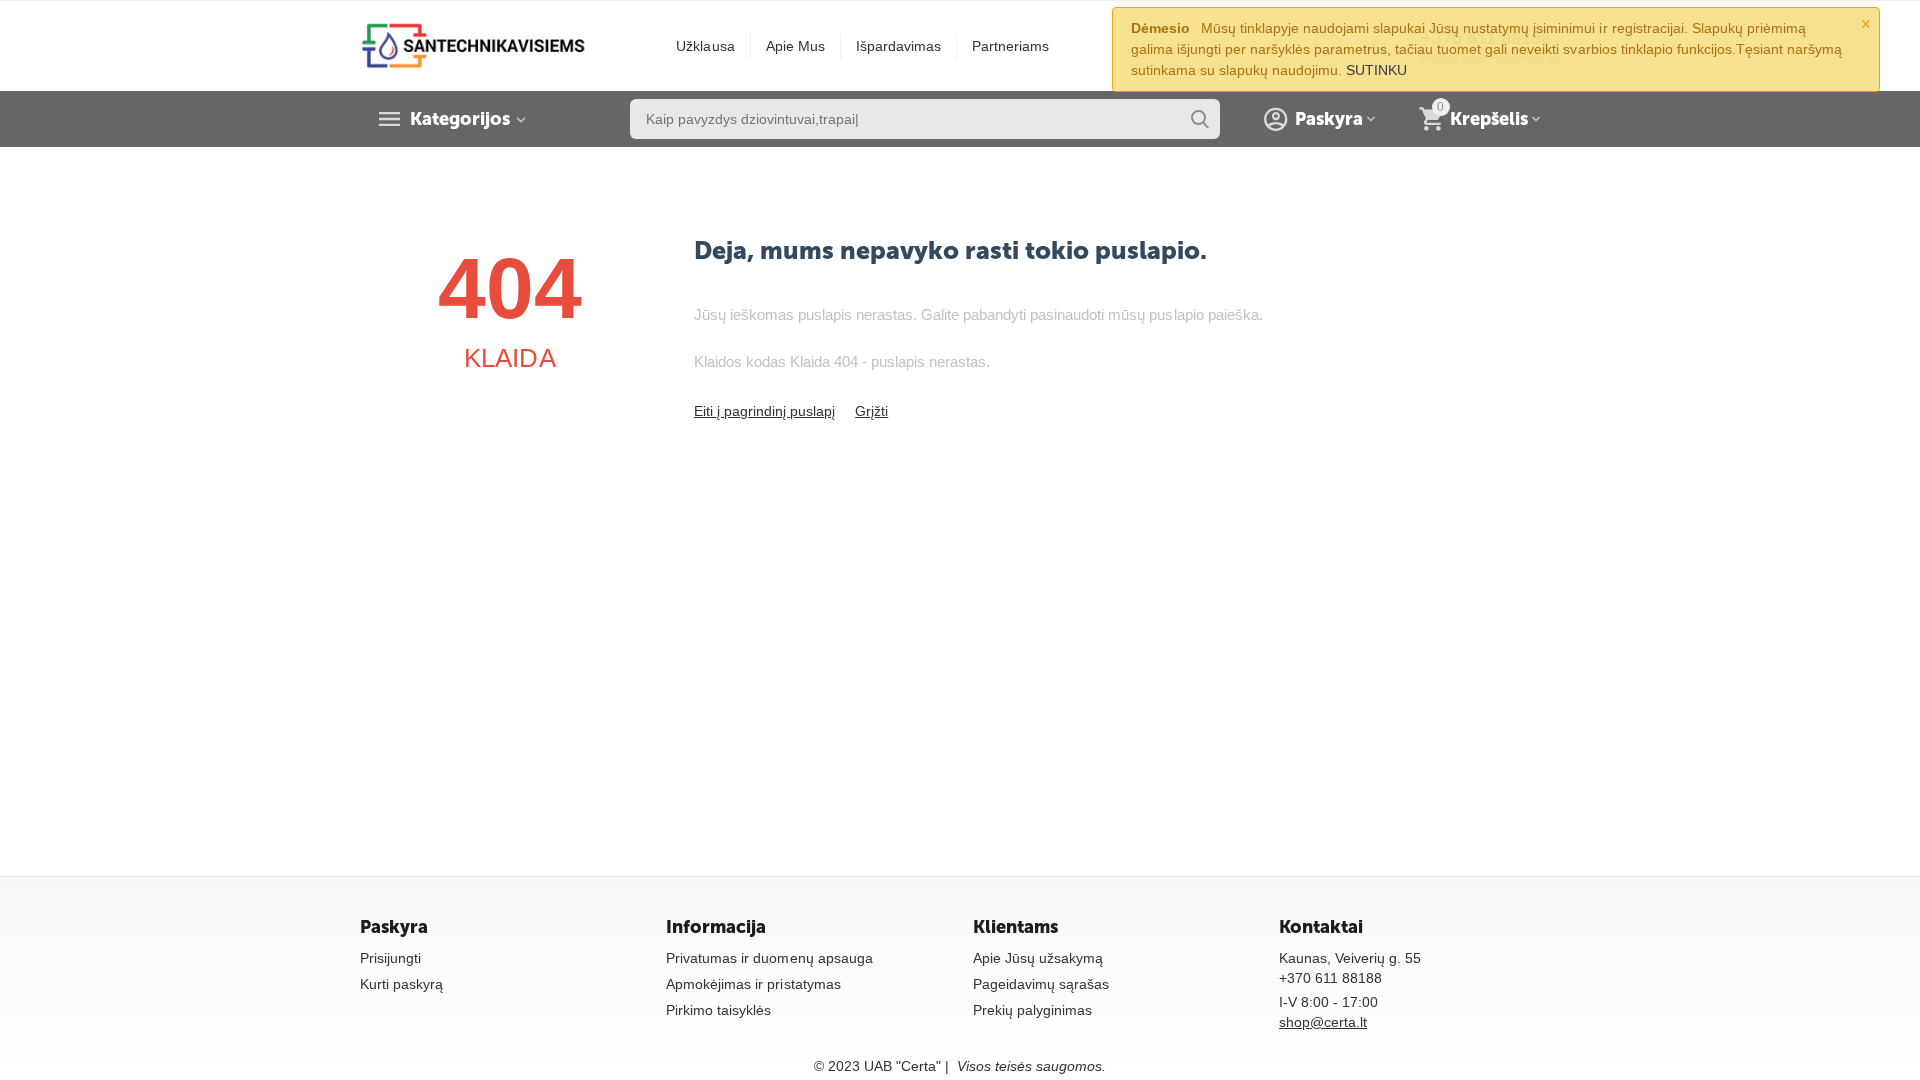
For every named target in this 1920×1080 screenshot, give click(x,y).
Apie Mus (795, 46)
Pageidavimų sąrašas (1041, 984)
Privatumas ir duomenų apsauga (769, 958)
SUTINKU (1376, 70)
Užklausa (705, 46)
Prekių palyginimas (1032, 1010)
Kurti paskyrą (401, 984)
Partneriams (1010, 46)
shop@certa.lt (1323, 1022)
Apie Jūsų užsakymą (1038, 958)
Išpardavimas (898, 46)
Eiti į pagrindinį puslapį (764, 411)
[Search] (1200, 119)
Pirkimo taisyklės (718, 1010)
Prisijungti (390, 958)
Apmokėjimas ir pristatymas (753, 984)
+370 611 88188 (1330, 978)
